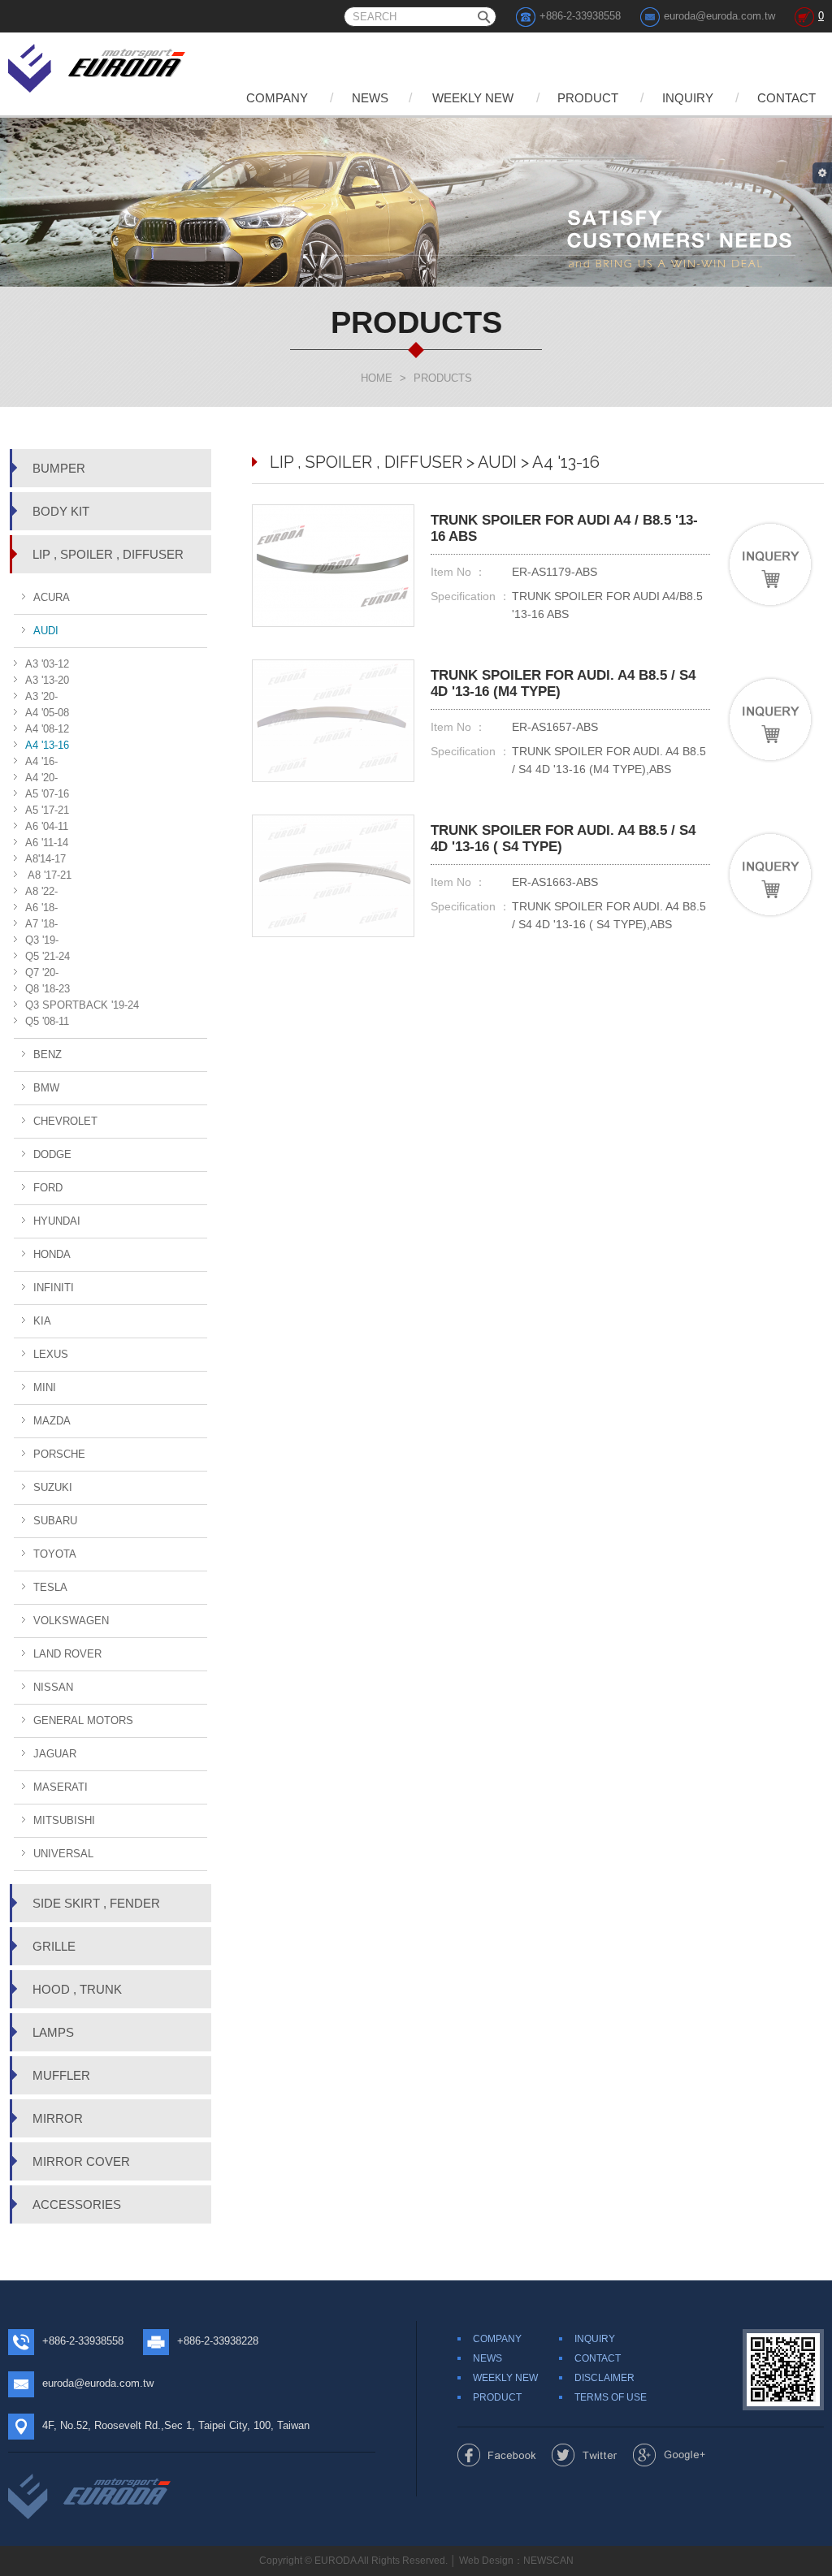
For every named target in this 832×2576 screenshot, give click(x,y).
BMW (46, 1088)
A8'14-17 (45, 859)
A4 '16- (41, 761)
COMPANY (277, 98)
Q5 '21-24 (48, 956)
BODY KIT (61, 511)
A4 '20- (41, 778)
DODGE (52, 1154)
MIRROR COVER (81, 2161)
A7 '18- (41, 924)
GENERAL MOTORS (83, 1720)
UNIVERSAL (63, 1854)
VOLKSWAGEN (71, 1621)
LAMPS (53, 2032)
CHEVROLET (65, 1121)
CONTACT (786, 98)
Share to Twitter (585, 2455)
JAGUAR (55, 1754)
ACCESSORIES (77, 2204)
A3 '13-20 (47, 680)
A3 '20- (41, 696)
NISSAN (53, 1687)
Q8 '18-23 (48, 989)
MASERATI (61, 1787)
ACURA (52, 597)
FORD (48, 1188)
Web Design (486, 2561)
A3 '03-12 (47, 664)
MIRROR (58, 2118)
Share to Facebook (497, 2455)
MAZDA (52, 1421)
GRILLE (54, 1946)
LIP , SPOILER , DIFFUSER (108, 554)
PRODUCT (588, 98)
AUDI (46, 631)
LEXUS (51, 1354)
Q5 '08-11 (47, 1021)
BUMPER (59, 468)
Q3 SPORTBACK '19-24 (82, 1005)
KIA (42, 1321)
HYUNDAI (57, 1221)
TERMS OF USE (611, 2397)
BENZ (48, 1055)
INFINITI (54, 1288)
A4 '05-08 (47, 713)
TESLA (50, 1587)
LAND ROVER (67, 1654)
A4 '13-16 (47, 745)
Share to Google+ (669, 2455)
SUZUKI (53, 1487)
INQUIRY (688, 98)
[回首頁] (98, 65)
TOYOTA (55, 1554)
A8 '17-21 (48, 875)
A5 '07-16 (47, 794)
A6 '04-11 (47, 826)
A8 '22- (41, 891)
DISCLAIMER (604, 2378)
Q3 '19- (42, 940)
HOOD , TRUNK (77, 1989)
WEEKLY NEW (473, 98)
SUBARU (55, 1521)
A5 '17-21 (47, 810)
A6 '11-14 (47, 843)
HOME (377, 378)
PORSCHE (59, 1454)
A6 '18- (41, 908)
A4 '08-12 (47, 729)
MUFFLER (61, 2075)
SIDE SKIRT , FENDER (96, 1903)
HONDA (52, 1254)
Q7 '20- (42, 972)
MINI (45, 1387)
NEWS (370, 98)
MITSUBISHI (64, 1820)
